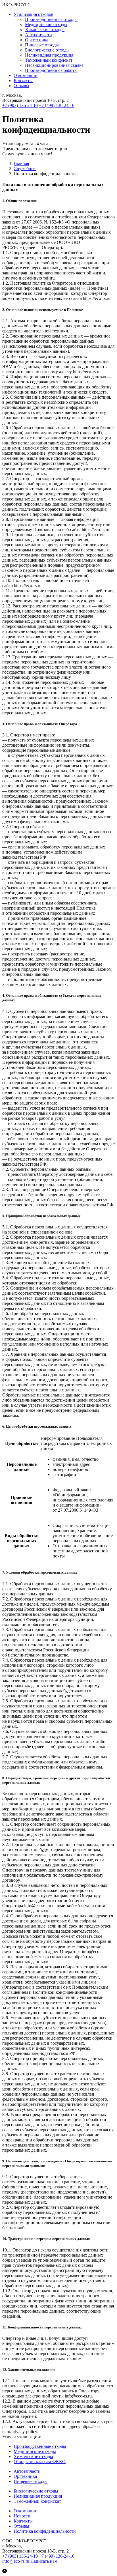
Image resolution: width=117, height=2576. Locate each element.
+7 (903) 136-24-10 (20, 105)
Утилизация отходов (34, 14)
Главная (21, 163)
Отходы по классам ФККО (40, 2462)
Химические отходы (45, 30)
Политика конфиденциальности (45, 2531)
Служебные (25, 168)
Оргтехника (37, 40)
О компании (26, 75)
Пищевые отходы (42, 45)
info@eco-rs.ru (16, 2561)
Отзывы (21, 86)
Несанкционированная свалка (54, 65)
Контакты (23, 80)
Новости (22, 2516)
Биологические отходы (47, 50)
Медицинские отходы (46, 24)
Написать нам (44, 2561)
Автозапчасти (38, 35)
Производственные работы (51, 70)
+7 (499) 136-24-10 (57, 105)
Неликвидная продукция (49, 55)
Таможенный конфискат (49, 60)
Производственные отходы (51, 19)
